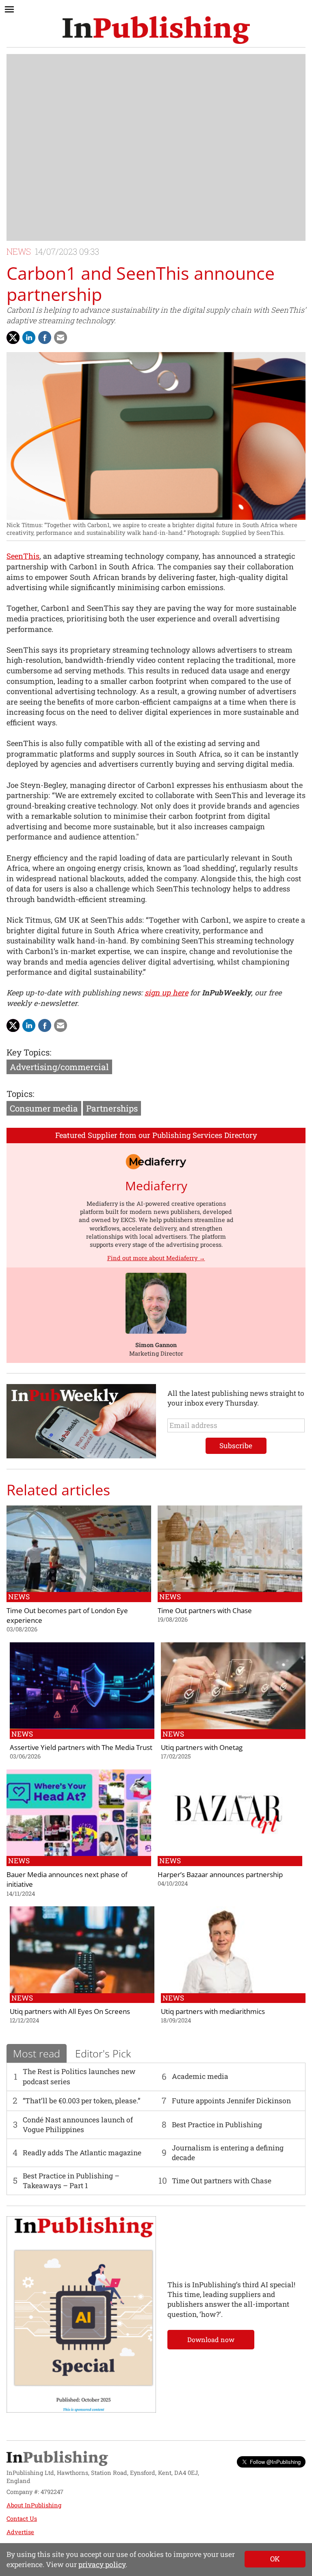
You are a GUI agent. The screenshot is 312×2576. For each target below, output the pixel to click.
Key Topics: (29, 1052)
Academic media (200, 2076)
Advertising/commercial (59, 1067)
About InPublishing (34, 2505)
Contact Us (22, 2519)
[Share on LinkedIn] (29, 337)
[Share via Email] (61, 337)
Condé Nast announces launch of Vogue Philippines (78, 2125)
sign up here (166, 993)
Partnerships (112, 1108)
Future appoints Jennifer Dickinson (231, 2101)
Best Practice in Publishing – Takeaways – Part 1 (71, 2181)
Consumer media (44, 1108)
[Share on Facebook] (45, 337)
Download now (211, 2339)
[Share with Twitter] (13, 337)
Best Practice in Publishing (217, 2125)
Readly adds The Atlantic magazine (82, 2153)
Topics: (20, 1094)
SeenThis (23, 556)
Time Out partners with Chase (222, 2181)
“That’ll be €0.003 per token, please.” (81, 2101)
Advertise (20, 2532)
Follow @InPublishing (275, 2462)
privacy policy (102, 2564)
